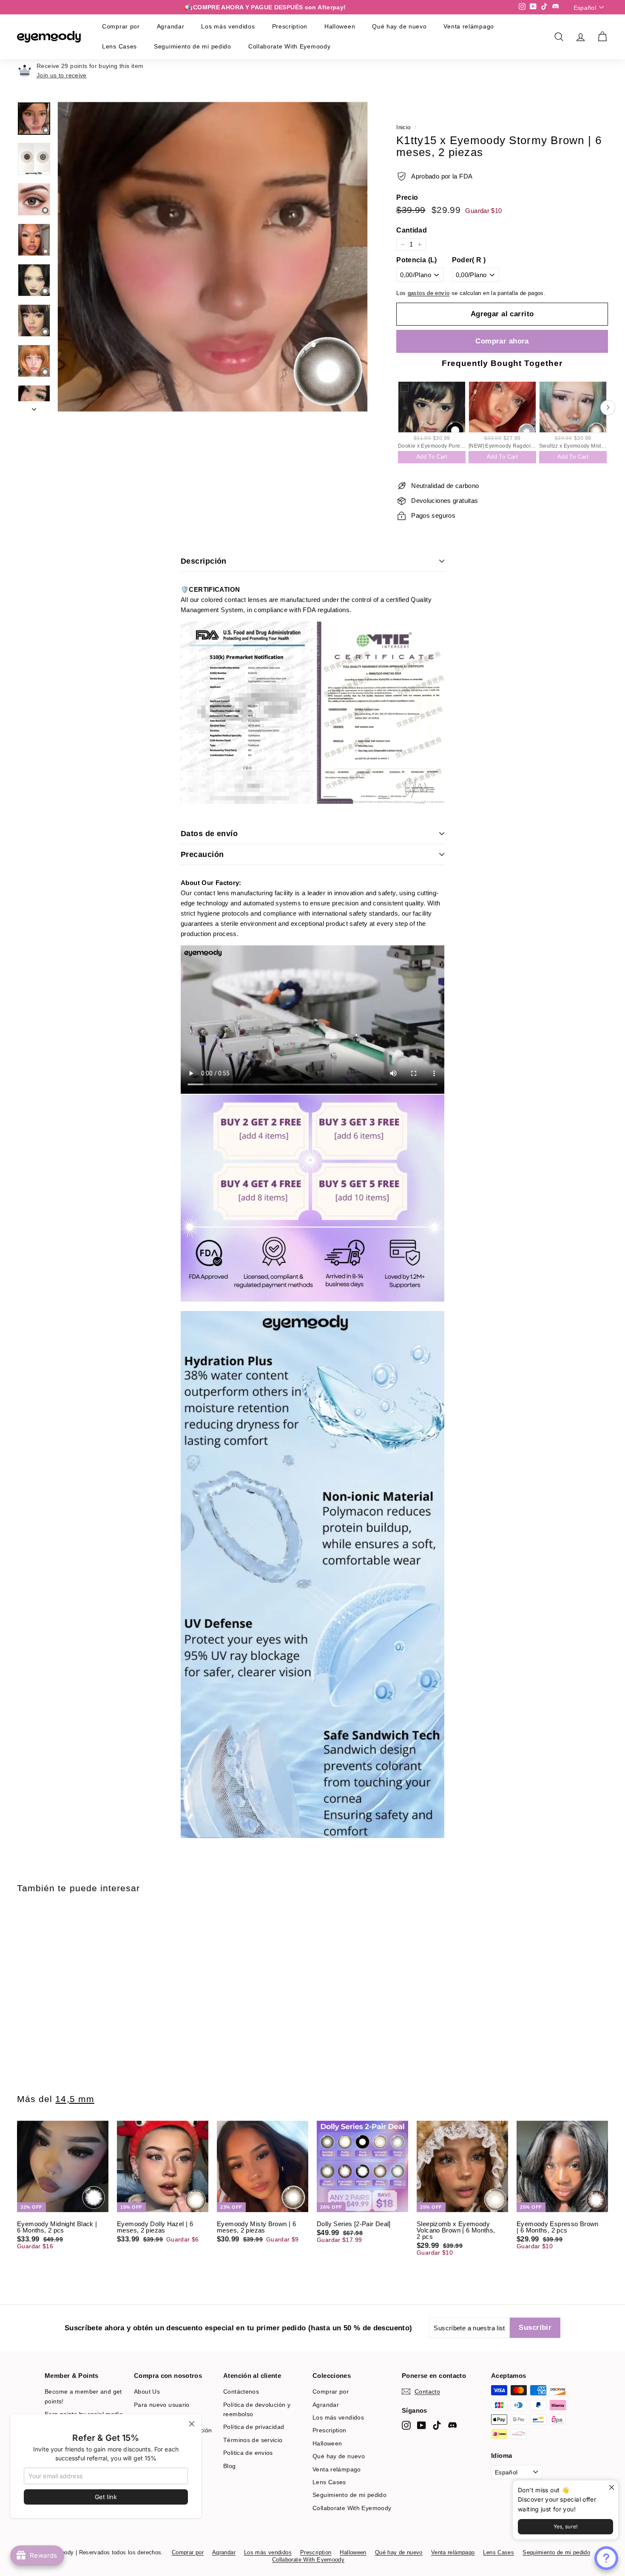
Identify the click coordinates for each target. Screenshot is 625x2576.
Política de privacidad (254, 2427)
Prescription (290, 26)
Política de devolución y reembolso (257, 2409)
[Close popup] (611, 2488)
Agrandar (171, 26)
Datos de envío (209, 834)
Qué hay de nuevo (399, 26)
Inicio (403, 127)
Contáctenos (241, 2392)
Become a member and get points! (83, 2396)
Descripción (204, 561)
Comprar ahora (502, 341)
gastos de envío (429, 293)
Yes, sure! (566, 2526)
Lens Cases (119, 46)
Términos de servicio (253, 2440)
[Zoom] (213, 257)
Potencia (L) (417, 260)
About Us (147, 2392)
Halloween (340, 26)
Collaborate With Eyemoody (290, 46)
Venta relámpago (469, 26)
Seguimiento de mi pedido (193, 46)
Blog (230, 2466)
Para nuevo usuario (162, 2405)
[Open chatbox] (606, 2558)
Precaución (202, 854)
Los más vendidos (228, 26)
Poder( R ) (469, 260)
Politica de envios (248, 2453)
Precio (407, 198)
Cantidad (412, 230)
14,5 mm (75, 2099)
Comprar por (121, 26)
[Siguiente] (34, 407)
